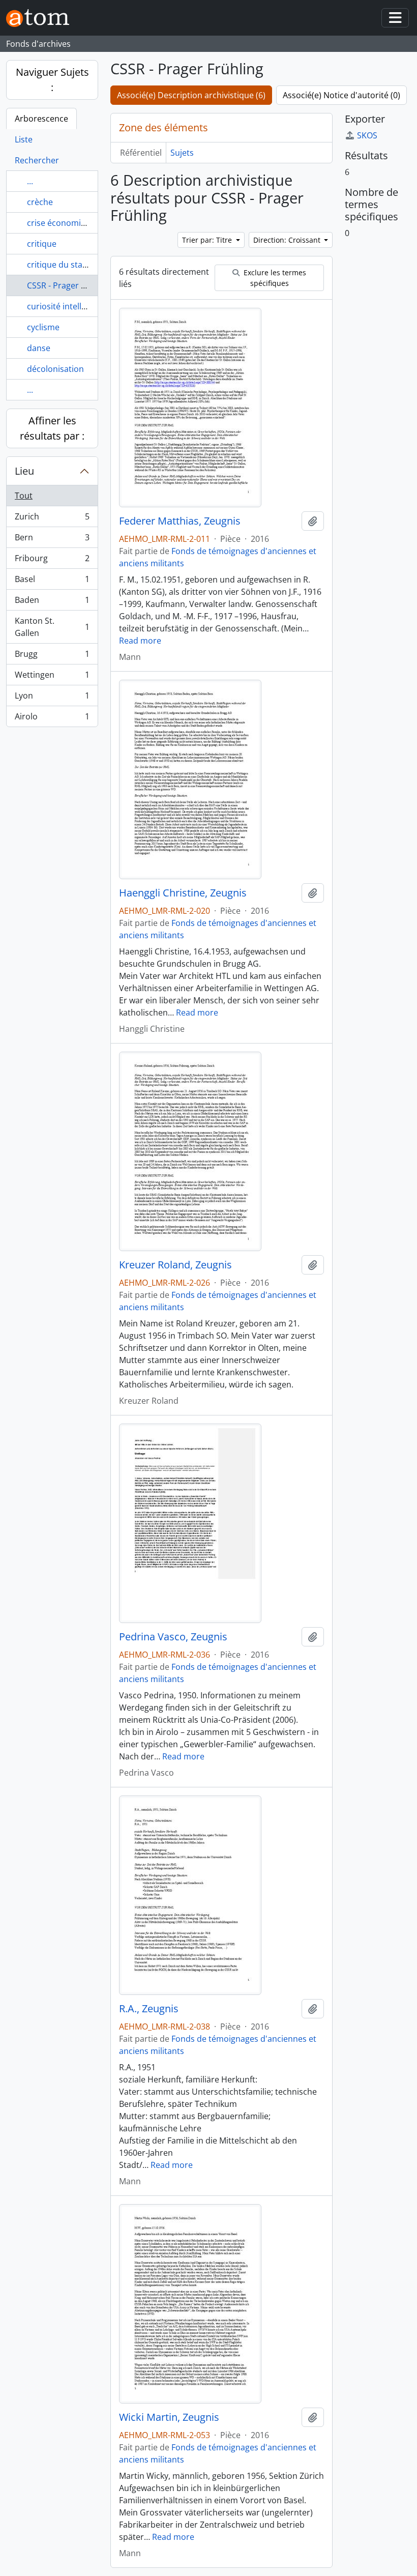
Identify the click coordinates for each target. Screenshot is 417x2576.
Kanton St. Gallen (52, 627)
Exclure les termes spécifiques (274, 278)
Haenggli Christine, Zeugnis (183, 893)
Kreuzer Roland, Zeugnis (175, 1265)
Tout (24, 496)
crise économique (61, 223)
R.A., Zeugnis (149, 2009)
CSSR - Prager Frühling (70, 285)
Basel (52, 582)
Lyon (52, 698)
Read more (140, 641)
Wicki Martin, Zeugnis (169, 2417)
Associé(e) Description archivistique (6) (191, 95)
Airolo (52, 719)
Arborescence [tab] (41, 119)
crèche (40, 202)
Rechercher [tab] (37, 160)
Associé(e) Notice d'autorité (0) (341, 95)
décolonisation (55, 369)
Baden (52, 602)
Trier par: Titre (208, 240)
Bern (52, 540)
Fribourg (52, 561)
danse (39, 348)
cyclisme (43, 327)
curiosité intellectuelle (69, 306)
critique (42, 244)
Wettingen (52, 677)
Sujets (182, 153)
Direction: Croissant (288, 240)
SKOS (367, 135)
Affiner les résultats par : (52, 428)
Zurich (52, 519)
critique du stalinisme (68, 265)
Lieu (24, 471)
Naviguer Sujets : (52, 80)
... (30, 181)
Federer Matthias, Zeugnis (180, 521)
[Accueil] (42, 18)
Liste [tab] (24, 139)
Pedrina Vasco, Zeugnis (173, 1637)
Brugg (52, 656)
